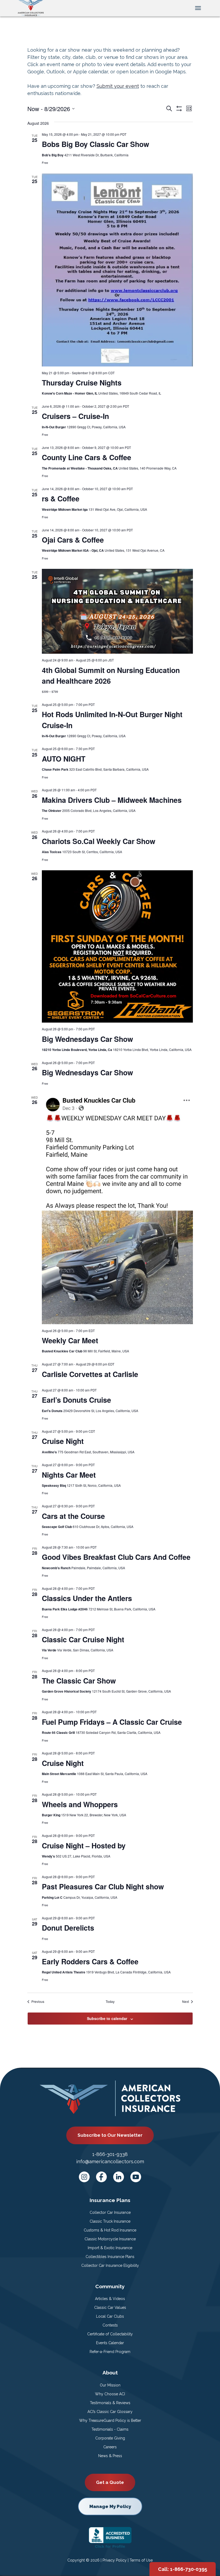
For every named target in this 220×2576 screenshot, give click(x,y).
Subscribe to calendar (107, 2018)
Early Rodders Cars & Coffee (90, 1961)
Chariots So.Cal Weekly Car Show (99, 841)
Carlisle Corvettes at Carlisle (90, 1374)
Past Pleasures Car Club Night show (103, 1886)
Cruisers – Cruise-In (75, 416)
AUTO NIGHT (64, 759)
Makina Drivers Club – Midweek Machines (112, 800)
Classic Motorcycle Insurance (110, 2239)
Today (110, 2002)
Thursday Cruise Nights (82, 383)
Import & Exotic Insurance (110, 2248)
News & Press (110, 2456)
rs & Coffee (61, 498)
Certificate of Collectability (110, 2334)
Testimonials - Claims (110, 2429)
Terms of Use (141, 2560)
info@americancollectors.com (110, 2161)
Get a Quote (110, 2482)
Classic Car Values (110, 2308)
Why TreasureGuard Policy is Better (110, 2420)
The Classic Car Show (79, 1681)
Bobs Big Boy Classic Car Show (96, 144)
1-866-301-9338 (110, 2154)
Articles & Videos (110, 2299)
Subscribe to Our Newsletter (110, 2135)
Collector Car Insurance (110, 2212)
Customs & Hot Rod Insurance (110, 2230)
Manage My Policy (110, 2506)
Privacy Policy (115, 2560)
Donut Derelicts (68, 1928)
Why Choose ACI (110, 2394)
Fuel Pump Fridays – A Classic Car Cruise (112, 1722)
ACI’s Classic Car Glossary (110, 2412)
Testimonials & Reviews (110, 2403)
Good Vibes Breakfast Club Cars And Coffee (116, 1557)
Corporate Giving (110, 2438)
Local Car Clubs (110, 2316)
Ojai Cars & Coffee (73, 540)
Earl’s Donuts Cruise (76, 1400)
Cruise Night (63, 1441)
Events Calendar (110, 2343)
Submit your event (118, 86)
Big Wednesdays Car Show (87, 1039)
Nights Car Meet (69, 1475)
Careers (110, 2447)
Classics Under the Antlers (87, 1598)
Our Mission (110, 2385)
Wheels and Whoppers (80, 1804)
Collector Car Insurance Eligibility (110, 2265)
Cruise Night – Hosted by (84, 1845)
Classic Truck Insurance (110, 2221)
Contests (110, 2325)
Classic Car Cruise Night (83, 1639)
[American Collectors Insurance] (31, 7)
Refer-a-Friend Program (110, 2352)
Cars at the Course (73, 1516)
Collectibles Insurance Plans (110, 2257)
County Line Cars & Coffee (87, 457)
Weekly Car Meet (70, 1340)
